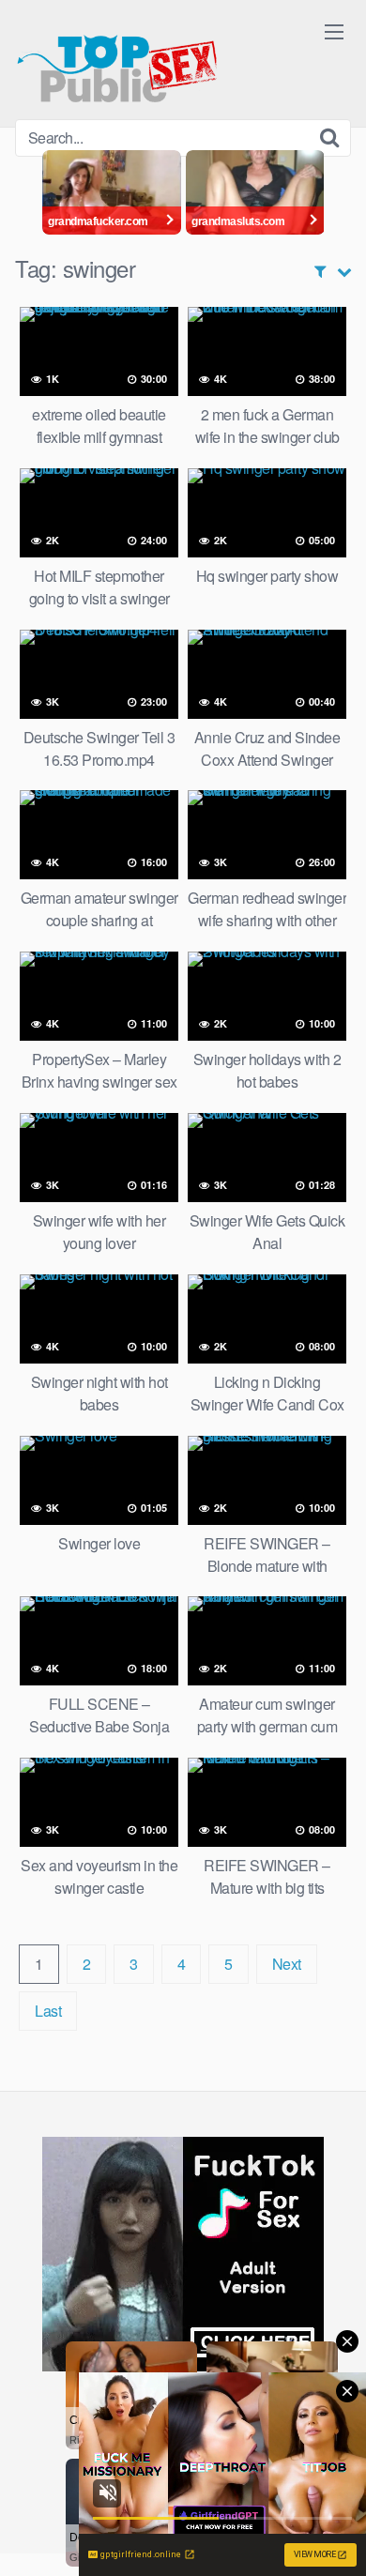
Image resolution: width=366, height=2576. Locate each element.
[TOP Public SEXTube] (117, 60)
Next (287, 1964)
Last (48, 2011)
